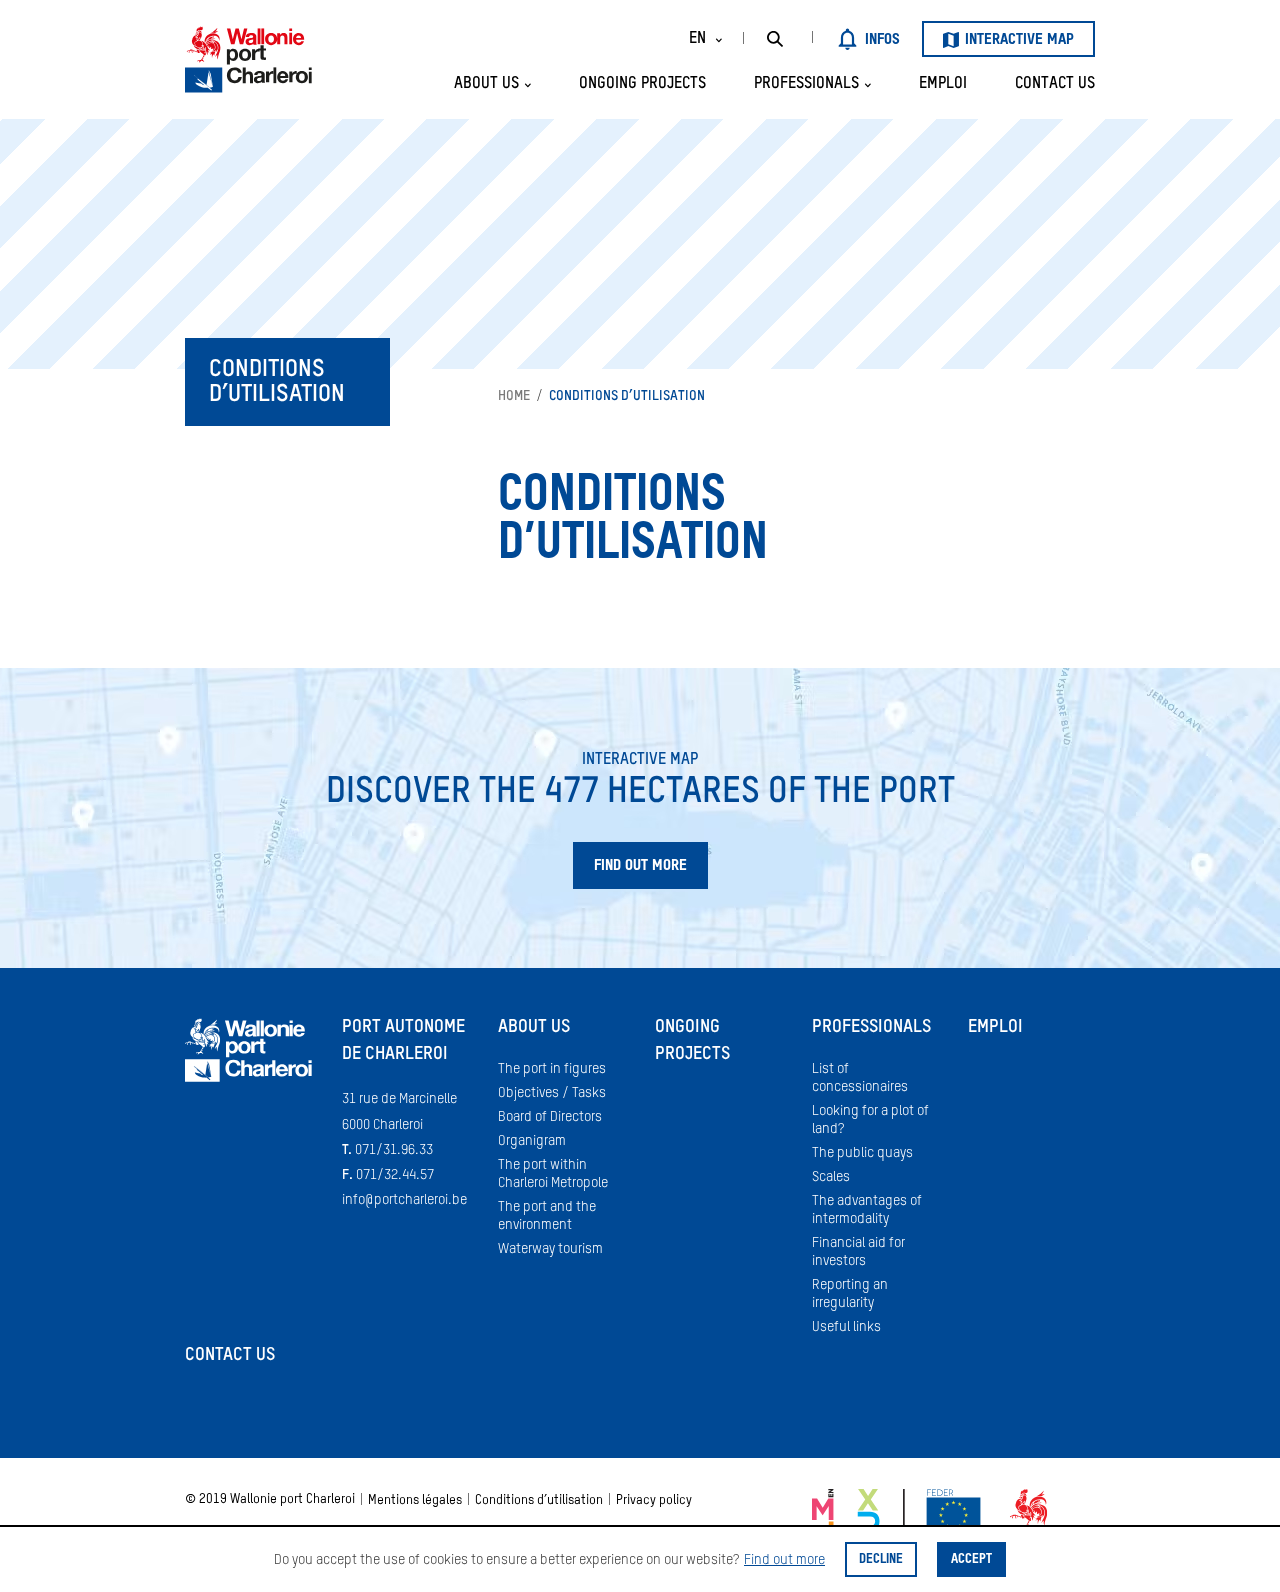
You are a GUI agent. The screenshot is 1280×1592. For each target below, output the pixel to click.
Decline (881, 1559)
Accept (971, 1559)
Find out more (784, 1560)
